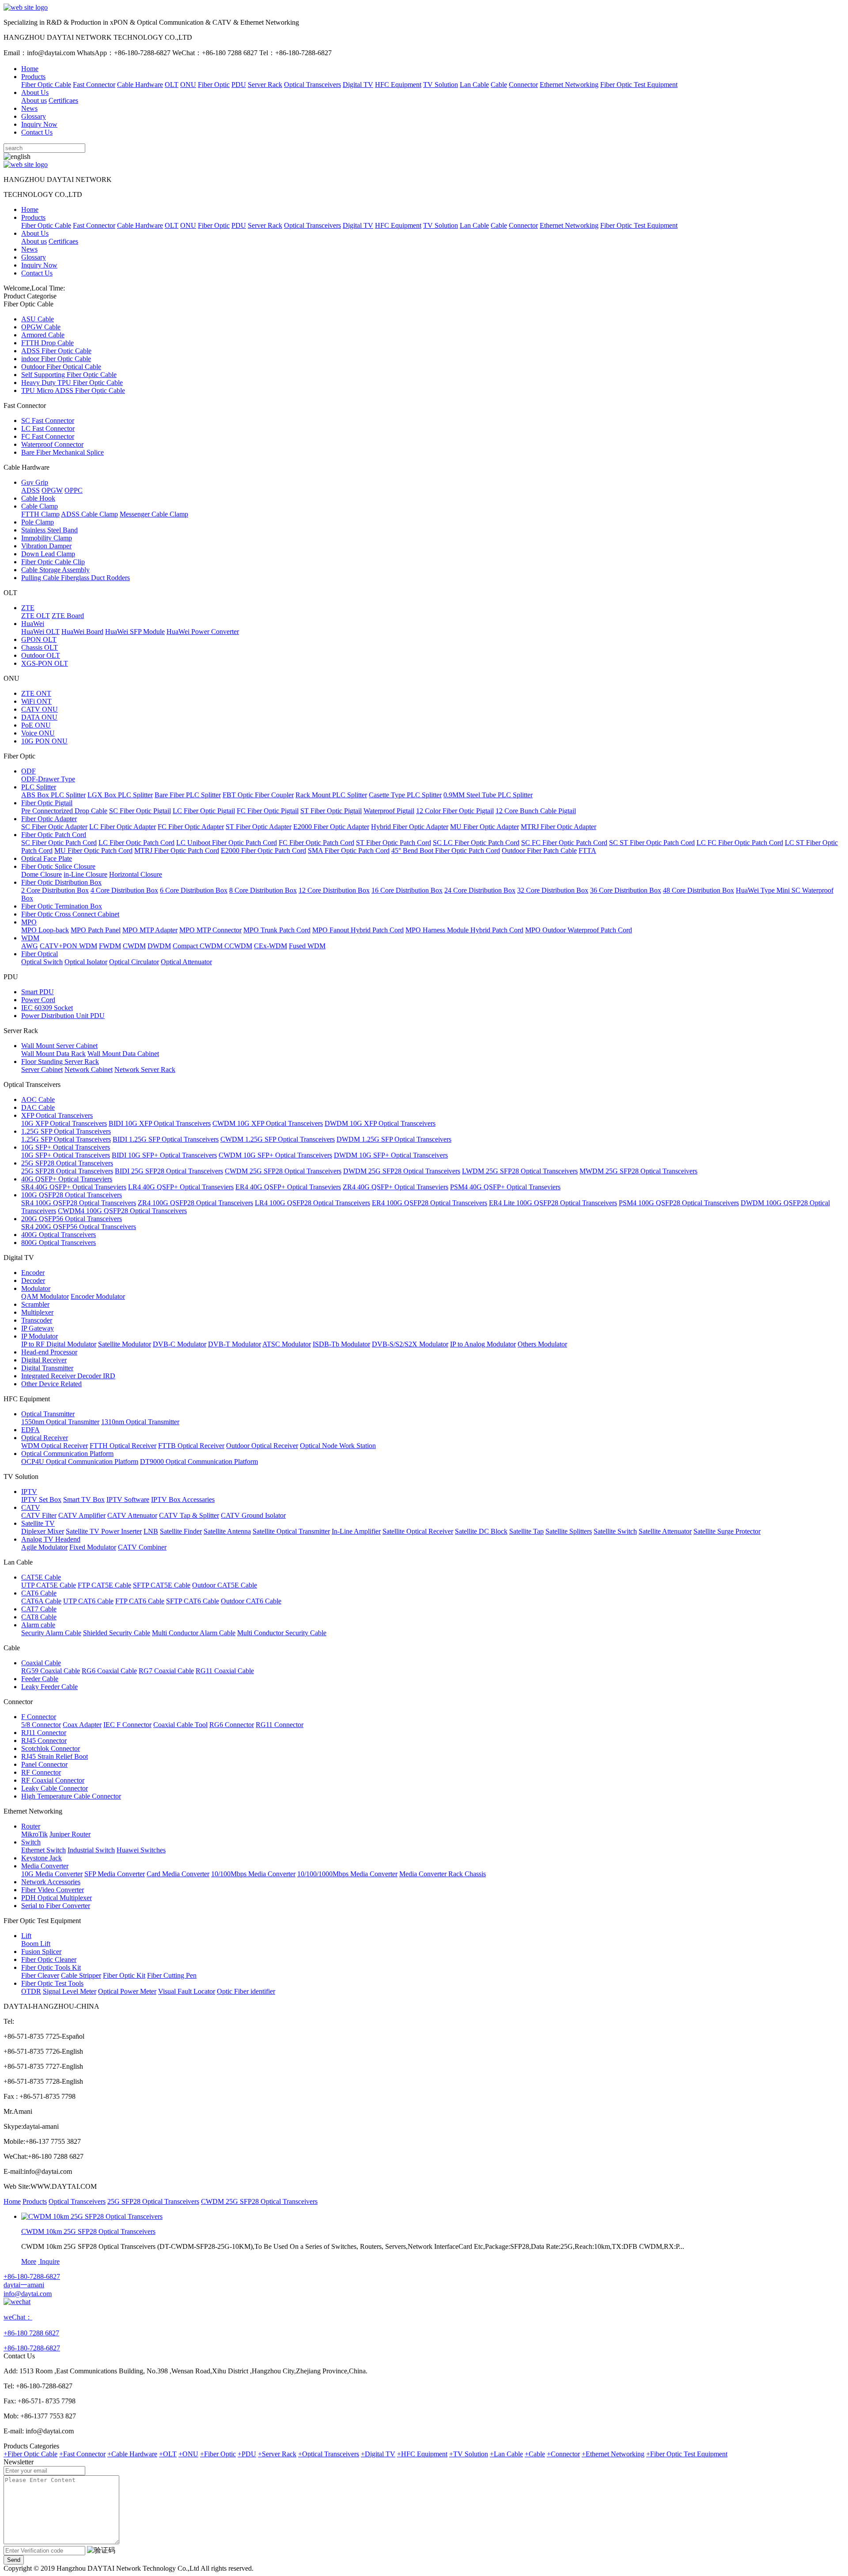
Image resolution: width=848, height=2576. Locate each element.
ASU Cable (38, 319)
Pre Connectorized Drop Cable (64, 811)
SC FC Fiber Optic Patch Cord (564, 843)
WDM (30, 938)
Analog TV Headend (51, 1539)
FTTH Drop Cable (47, 343)
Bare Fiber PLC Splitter (188, 795)
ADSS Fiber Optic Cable (56, 351)
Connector (523, 85)
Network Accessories (51, 1882)
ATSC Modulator (287, 1344)
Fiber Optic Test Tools (52, 1983)
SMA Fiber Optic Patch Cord (349, 850)
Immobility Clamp (47, 538)
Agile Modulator (44, 1547)
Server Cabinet (42, 1069)
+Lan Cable (506, 2454)
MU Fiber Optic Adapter (485, 827)
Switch (31, 1842)
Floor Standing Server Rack (60, 1062)
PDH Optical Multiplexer (57, 1898)
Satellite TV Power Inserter (104, 1531)
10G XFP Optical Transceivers (64, 1123)
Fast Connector (94, 85)
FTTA (587, 850)
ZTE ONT (36, 693)
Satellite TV (38, 1523)
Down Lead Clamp (48, 554)
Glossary (34, 116)
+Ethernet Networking (613, 2454)
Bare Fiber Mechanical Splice (62, 452)
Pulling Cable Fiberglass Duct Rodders (76, 578)
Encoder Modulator (98, 1296)
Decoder (33, 1280)
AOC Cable (38, 1099)
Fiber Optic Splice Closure (58, 866)
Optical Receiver (45, 1438)
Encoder (33, 1273)
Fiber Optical (40, 954)
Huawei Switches (141, 1850)
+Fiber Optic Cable (30, 2454)
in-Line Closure (85, 874)
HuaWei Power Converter (203, 632)
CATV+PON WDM (68, 946)
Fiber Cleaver (40, 1975)
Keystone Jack (42, 1858)
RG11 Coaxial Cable (225, 1671)
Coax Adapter (82, 1725)
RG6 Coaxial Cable (109, 1671)
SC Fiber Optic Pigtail (140, 811)
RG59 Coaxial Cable (51, 1671)
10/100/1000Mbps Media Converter (347, 1874)
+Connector (563, 2454)
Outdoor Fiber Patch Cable (539, 850)
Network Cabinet (89, 1069)
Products (33, 77)
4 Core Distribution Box (124, 890)
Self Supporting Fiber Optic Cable (69, 375)
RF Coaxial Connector (53, 1780)
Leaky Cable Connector (55, 1788)
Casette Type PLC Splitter (405, 795)
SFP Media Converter (115, 1874)
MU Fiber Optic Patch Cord (93, 850)
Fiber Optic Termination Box (62, 906)
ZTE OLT (36, 616)
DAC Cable (38, 1107)
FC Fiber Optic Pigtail (268, 811)
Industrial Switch (91, 1850)
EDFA (30, 1430)
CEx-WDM (271, 946)
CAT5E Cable (41, 1577)
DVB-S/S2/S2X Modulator (410, 1344)
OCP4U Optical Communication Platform (80, 1461)
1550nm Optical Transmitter (60, 1422)
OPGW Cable (41, 327)
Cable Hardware (140, 85)
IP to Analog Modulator (483, 1344)
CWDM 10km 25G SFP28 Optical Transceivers (88, 2231)
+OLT (168, 2454)
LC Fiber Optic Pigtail (204, 811)
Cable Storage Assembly (55, 570)
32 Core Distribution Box (553, 890)
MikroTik (34, 1834)
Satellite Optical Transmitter (291, 1531)
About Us (35, 92)
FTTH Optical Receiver (123, 1446)
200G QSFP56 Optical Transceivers (72, 1219)
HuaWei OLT (40, 632)
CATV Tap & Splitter (189, 1515)
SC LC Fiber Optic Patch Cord (476, 843)
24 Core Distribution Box (480, 890)
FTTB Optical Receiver (191, 1446)
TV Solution (441, 85)
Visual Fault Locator (187, 1991)
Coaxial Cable (41, 1663)
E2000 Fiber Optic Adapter (331, 827)
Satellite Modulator (125, 1344)
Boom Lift (36, 1944)
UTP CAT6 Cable (88, 1601)
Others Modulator (542, 1344)
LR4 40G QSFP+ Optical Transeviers (181, 1187)
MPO (29, 922)
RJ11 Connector (44, 1733)
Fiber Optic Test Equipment (639, 85)
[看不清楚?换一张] (101, 2551)
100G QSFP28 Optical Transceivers (72, 1195)
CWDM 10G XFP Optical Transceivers (268, 1123)
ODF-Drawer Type (48, 779)
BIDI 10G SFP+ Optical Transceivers (164, 1155)
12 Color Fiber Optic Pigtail (455, 811)
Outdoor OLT (41, 655)
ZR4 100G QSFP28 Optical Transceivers (195, 1203)
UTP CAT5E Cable (49, 1585)
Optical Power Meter (127, 1991)
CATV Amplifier (82, 1515)
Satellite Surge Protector (727, 1531)
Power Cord (38, 1000)
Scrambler (35, 1304)
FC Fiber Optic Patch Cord (316, 843)
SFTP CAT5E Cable (162, 1585)
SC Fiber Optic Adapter (54, 827)
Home (30, 69)
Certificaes (63, 100)
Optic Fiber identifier (246, 1991)
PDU (239, 85)
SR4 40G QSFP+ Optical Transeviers (74, 1187)
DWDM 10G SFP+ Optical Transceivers (391, 1155)
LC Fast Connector (48, 428)
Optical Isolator (86, 962)
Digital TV (358, 85)
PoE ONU (36, 725)
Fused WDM (307, 946)
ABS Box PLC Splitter (53, 795)
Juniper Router (70, 1834)
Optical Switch (42, 962)
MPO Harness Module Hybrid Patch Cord (464, 930)
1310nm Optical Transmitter (140, 1422)
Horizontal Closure (136, 874)
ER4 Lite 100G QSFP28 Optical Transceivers (553, 1203)
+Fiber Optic (218, 2454)
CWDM (134, 946)
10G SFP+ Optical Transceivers (66, 1147)
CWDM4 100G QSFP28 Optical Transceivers (122, 1211)
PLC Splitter (39, 787)
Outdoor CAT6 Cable (251, 1601)
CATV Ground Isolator (253, 1515)
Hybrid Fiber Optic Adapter (410, 827)
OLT (172, 85)
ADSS (30, 490)
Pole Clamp (38, 522)
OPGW (52, 490)
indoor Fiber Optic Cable (56, 359)
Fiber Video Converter (53, 1890)
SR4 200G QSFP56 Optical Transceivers (79, 1227)
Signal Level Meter (70, 1991)
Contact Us (37, 132)
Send (14, 2560)
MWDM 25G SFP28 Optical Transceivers (638, 1171)
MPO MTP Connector (210, 930)
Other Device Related (51, 1384)
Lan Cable (474, 85)
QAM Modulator (45, 1296)
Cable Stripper (81, 1975)
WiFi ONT (36, 701)
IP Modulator (40, 1336)
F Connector (39, 1717)
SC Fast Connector (48, 421)
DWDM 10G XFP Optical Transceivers (380, 1123)
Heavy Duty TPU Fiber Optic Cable (72, 383)
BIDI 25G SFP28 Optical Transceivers (169, 1171)
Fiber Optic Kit (124, 1975)
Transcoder (37, 1320)
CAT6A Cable (41, 1601)
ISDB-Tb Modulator (341, 1344)
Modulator (36, 1288)
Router (31, 1826)
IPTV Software (128, 1499)
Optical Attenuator (186, 962)
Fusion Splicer (41, 1952)
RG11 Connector (280, 1725)
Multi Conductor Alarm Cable (194, 1633)
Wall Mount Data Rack (53, 1054)
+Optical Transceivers (329, 2454)
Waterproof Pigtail (389, 811)
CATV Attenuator (132, 1515)
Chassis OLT (40, 647)
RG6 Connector (232, 1725)
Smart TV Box (84, 1499)
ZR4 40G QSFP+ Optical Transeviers (396, 1187)
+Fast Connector (82, 2454)
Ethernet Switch (44, 1850)
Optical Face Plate (47, 858)
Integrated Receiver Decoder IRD (68, 1376)
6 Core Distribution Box (194, 890)
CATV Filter (39, 1515)
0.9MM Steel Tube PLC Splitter (488, 795)
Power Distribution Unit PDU (63, 1016)
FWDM (110, 946)
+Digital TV (378, 2454)
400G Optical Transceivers (59, 1235)
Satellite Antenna (227, 1531)
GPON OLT (39, 639)
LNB (151, 1531)
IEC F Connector (127, 1725)
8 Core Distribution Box (263, 890)
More (29, 2261)
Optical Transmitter (48, 1414)
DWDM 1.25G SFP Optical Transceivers (394, 1139)
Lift (26, 1936)
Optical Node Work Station (338, 1446)
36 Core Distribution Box (626, 890)
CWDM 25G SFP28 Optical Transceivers (283, 1171)
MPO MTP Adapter (150, 930)
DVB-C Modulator (180, 1344)
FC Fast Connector (48, 436)
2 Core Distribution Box (55, 890)
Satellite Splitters (569, 1531)
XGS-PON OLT (45, 663)
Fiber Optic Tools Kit (51, 1967)
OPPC (74, 490)
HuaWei (33, 624)
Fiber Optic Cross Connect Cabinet (70, 914)
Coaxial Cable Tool (180, 1725)
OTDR (31, 1991)
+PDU (247, 2454)
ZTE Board (68, 616)
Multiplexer (37, 1312)
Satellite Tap (526, 1531)
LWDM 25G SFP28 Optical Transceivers (520, 1171)
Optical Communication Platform (67, 1454)
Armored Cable (43, 335)
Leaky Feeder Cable (49, 1687)
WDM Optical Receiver (55, 1446)
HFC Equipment (398, 85)
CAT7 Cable (39, 1609)
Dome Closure (42, 874)
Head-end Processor (49, 1352)
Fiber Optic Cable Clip (53, 562)
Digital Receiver (44, 1360)
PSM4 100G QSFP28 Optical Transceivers (679, 1203)
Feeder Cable (40, 1679)
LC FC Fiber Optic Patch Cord (740, 843)
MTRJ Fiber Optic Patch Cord (177, 850)
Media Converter (45, 1866)
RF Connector (41, 1772)
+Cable (535, 2454)
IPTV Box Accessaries (183, 1499)
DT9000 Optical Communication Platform (199, 1461)
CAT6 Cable (39, 1593)
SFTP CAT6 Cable (193, 1601)
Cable (499, 85)
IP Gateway (38, 1328)
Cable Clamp (40, 506)
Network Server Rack (145, 1069)
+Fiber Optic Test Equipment (687, 2454)
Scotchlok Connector (51, 1748)
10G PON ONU (44, 741)
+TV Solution (469, 2454)
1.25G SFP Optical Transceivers (66, 1131)
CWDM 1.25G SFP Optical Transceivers (278, 1139)
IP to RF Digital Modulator (59, 1344)
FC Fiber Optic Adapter (191, 827)
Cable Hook (38, 498)
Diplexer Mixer (43, 1531)
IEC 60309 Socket (47, 1008)
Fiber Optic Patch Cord (54, 835)
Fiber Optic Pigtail (47, 803)
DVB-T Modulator (235, 1344)
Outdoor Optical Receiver (262, 1446)
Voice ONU (38, 733)
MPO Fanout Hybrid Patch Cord (358, 930)
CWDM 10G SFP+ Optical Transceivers (275, 1155)
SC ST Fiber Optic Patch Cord (652, 843)
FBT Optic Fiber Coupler (258, 795)
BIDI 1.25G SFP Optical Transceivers (166, 1139)
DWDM (159, 946)
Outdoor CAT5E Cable (225, 1585)
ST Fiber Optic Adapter (259, 827)
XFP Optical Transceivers (57, 1115)
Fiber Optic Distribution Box (61, 882)
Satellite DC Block (481, 1531)
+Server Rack (277, 2454)
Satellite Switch (615, 1531)
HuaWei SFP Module (135, 632)
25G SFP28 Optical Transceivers (67, 1163)
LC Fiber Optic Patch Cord (136, 843)
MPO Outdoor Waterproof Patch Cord (579, 930)
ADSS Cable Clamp (89, 514)
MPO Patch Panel (96, 930)
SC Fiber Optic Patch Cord (59, 843)
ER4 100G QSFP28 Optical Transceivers (430, 1203)
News (29, 108)
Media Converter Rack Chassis (443, 1874)
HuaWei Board (82, 632)
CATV (31, 1507)
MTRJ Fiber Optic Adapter (558, 827)
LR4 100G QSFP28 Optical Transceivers (312, 1203)
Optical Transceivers (312, 85)
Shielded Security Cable (117, 1633)
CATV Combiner (142, 1547)
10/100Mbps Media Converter (253, 1874)
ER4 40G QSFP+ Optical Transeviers (288, 1187)
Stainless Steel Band (49, 530)
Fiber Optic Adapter (49, 819)
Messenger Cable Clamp (154, 514)
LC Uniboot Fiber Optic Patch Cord (227, 843)
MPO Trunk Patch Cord (277, 930)
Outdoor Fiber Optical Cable (61, 367)
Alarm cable (38, 1625)
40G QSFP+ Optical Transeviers (67, 1179)
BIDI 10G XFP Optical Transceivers (160, 1123)
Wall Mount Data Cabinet (123, 1054)
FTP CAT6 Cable (140, 1601)
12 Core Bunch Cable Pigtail (536, 811)
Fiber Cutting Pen (172, 1975)
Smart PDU (38, 992)
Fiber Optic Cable (46, 85)
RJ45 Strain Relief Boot (55, 1756)
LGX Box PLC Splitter (120, 795)
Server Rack (265, 85)
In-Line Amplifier (356, 1531)
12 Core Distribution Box (334, 890)
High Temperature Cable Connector (71, 1796)
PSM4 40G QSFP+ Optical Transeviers (505, 1187)
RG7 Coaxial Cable (166, 1671)
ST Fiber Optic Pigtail (331, 811)
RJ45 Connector (44, 1741)
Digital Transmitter (47, 1368)
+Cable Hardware (132, 2454)
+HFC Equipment (422, 2454)
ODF (28, 771)
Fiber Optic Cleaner (49, 1959)
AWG (30, 946)
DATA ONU (39, 717)
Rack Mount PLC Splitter (331, 795)
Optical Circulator (134, 962)
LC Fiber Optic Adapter (123, 827)
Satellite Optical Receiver (418, 1531)
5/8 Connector (41, 1725)
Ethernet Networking (569, 85)
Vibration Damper (46, 546)
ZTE (28, 608)
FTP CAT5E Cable (104, 1585)
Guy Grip (35, 482)
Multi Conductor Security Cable (282, 1633)
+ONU (188, 2454)
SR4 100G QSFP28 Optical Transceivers (79, 1203)
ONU (188, 85)
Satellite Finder (181, 1531)
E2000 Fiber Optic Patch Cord (263, 850)
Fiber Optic (214, 85)
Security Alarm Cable (51, 1633)
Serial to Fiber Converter (56, 1906)
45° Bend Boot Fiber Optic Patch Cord (446, 850)
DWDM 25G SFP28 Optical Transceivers (402, 1171)
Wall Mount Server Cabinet (59, 1046)
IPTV (29, 1492)
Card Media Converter (178, 1874)
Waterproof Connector (52, 444)
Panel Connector (44, 1764)
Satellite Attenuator (665, 1531)
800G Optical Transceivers (59, 1243)
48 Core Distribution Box (698, 890)
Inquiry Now (39, 124)
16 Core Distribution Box (407, 890)
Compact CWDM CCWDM (212, 946)
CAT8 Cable (39, 1617)
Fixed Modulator (93, 1547)
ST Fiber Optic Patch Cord (394, 843)
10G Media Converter (52, 1874)
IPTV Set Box (41, 1499)
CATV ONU (40, 709)
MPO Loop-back (45, 930)
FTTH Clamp (40, 514)
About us (34, 100)
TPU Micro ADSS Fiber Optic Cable (73, 390)
